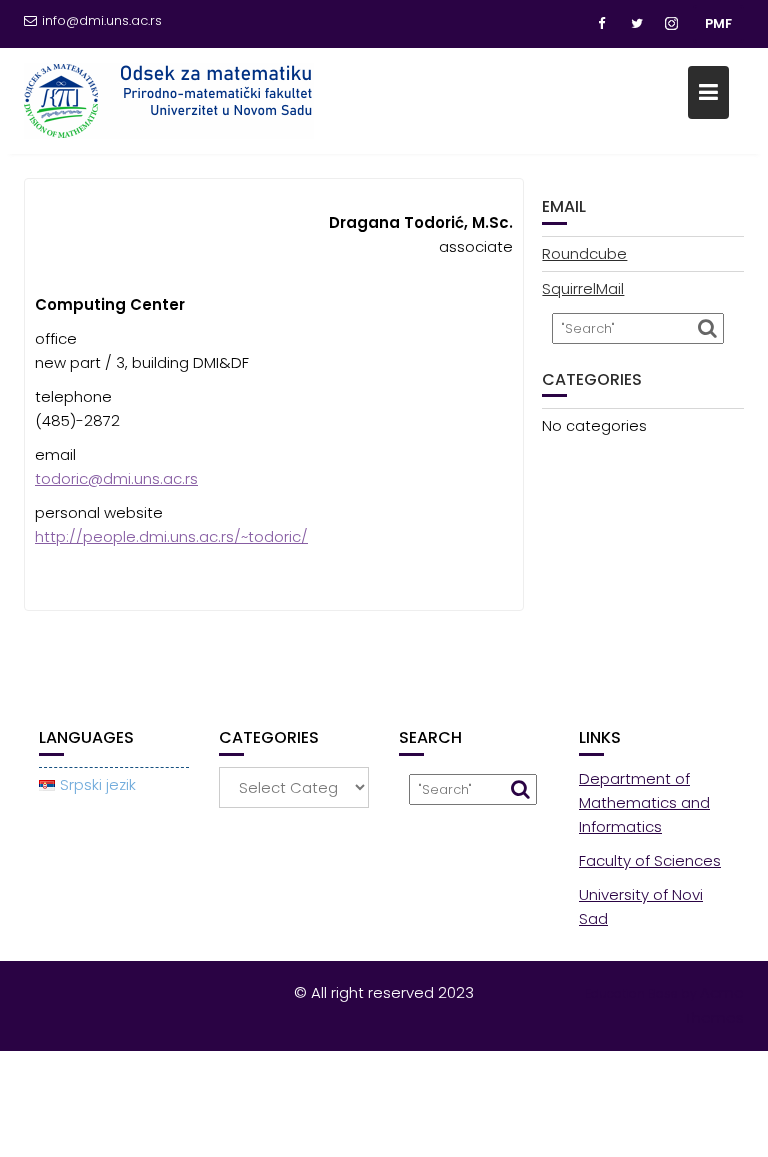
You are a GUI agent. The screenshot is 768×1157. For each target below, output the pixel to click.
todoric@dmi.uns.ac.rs (116, 478)
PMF (718, 23)
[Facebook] (601, 24)
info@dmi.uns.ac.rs (102, 20)
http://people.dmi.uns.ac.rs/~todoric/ (171, 536)
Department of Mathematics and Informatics (644, 802)
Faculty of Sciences (650, 860)
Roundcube (584, 253)
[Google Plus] (673, 24)
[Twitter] (637, 24)
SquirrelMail (583, 288)
